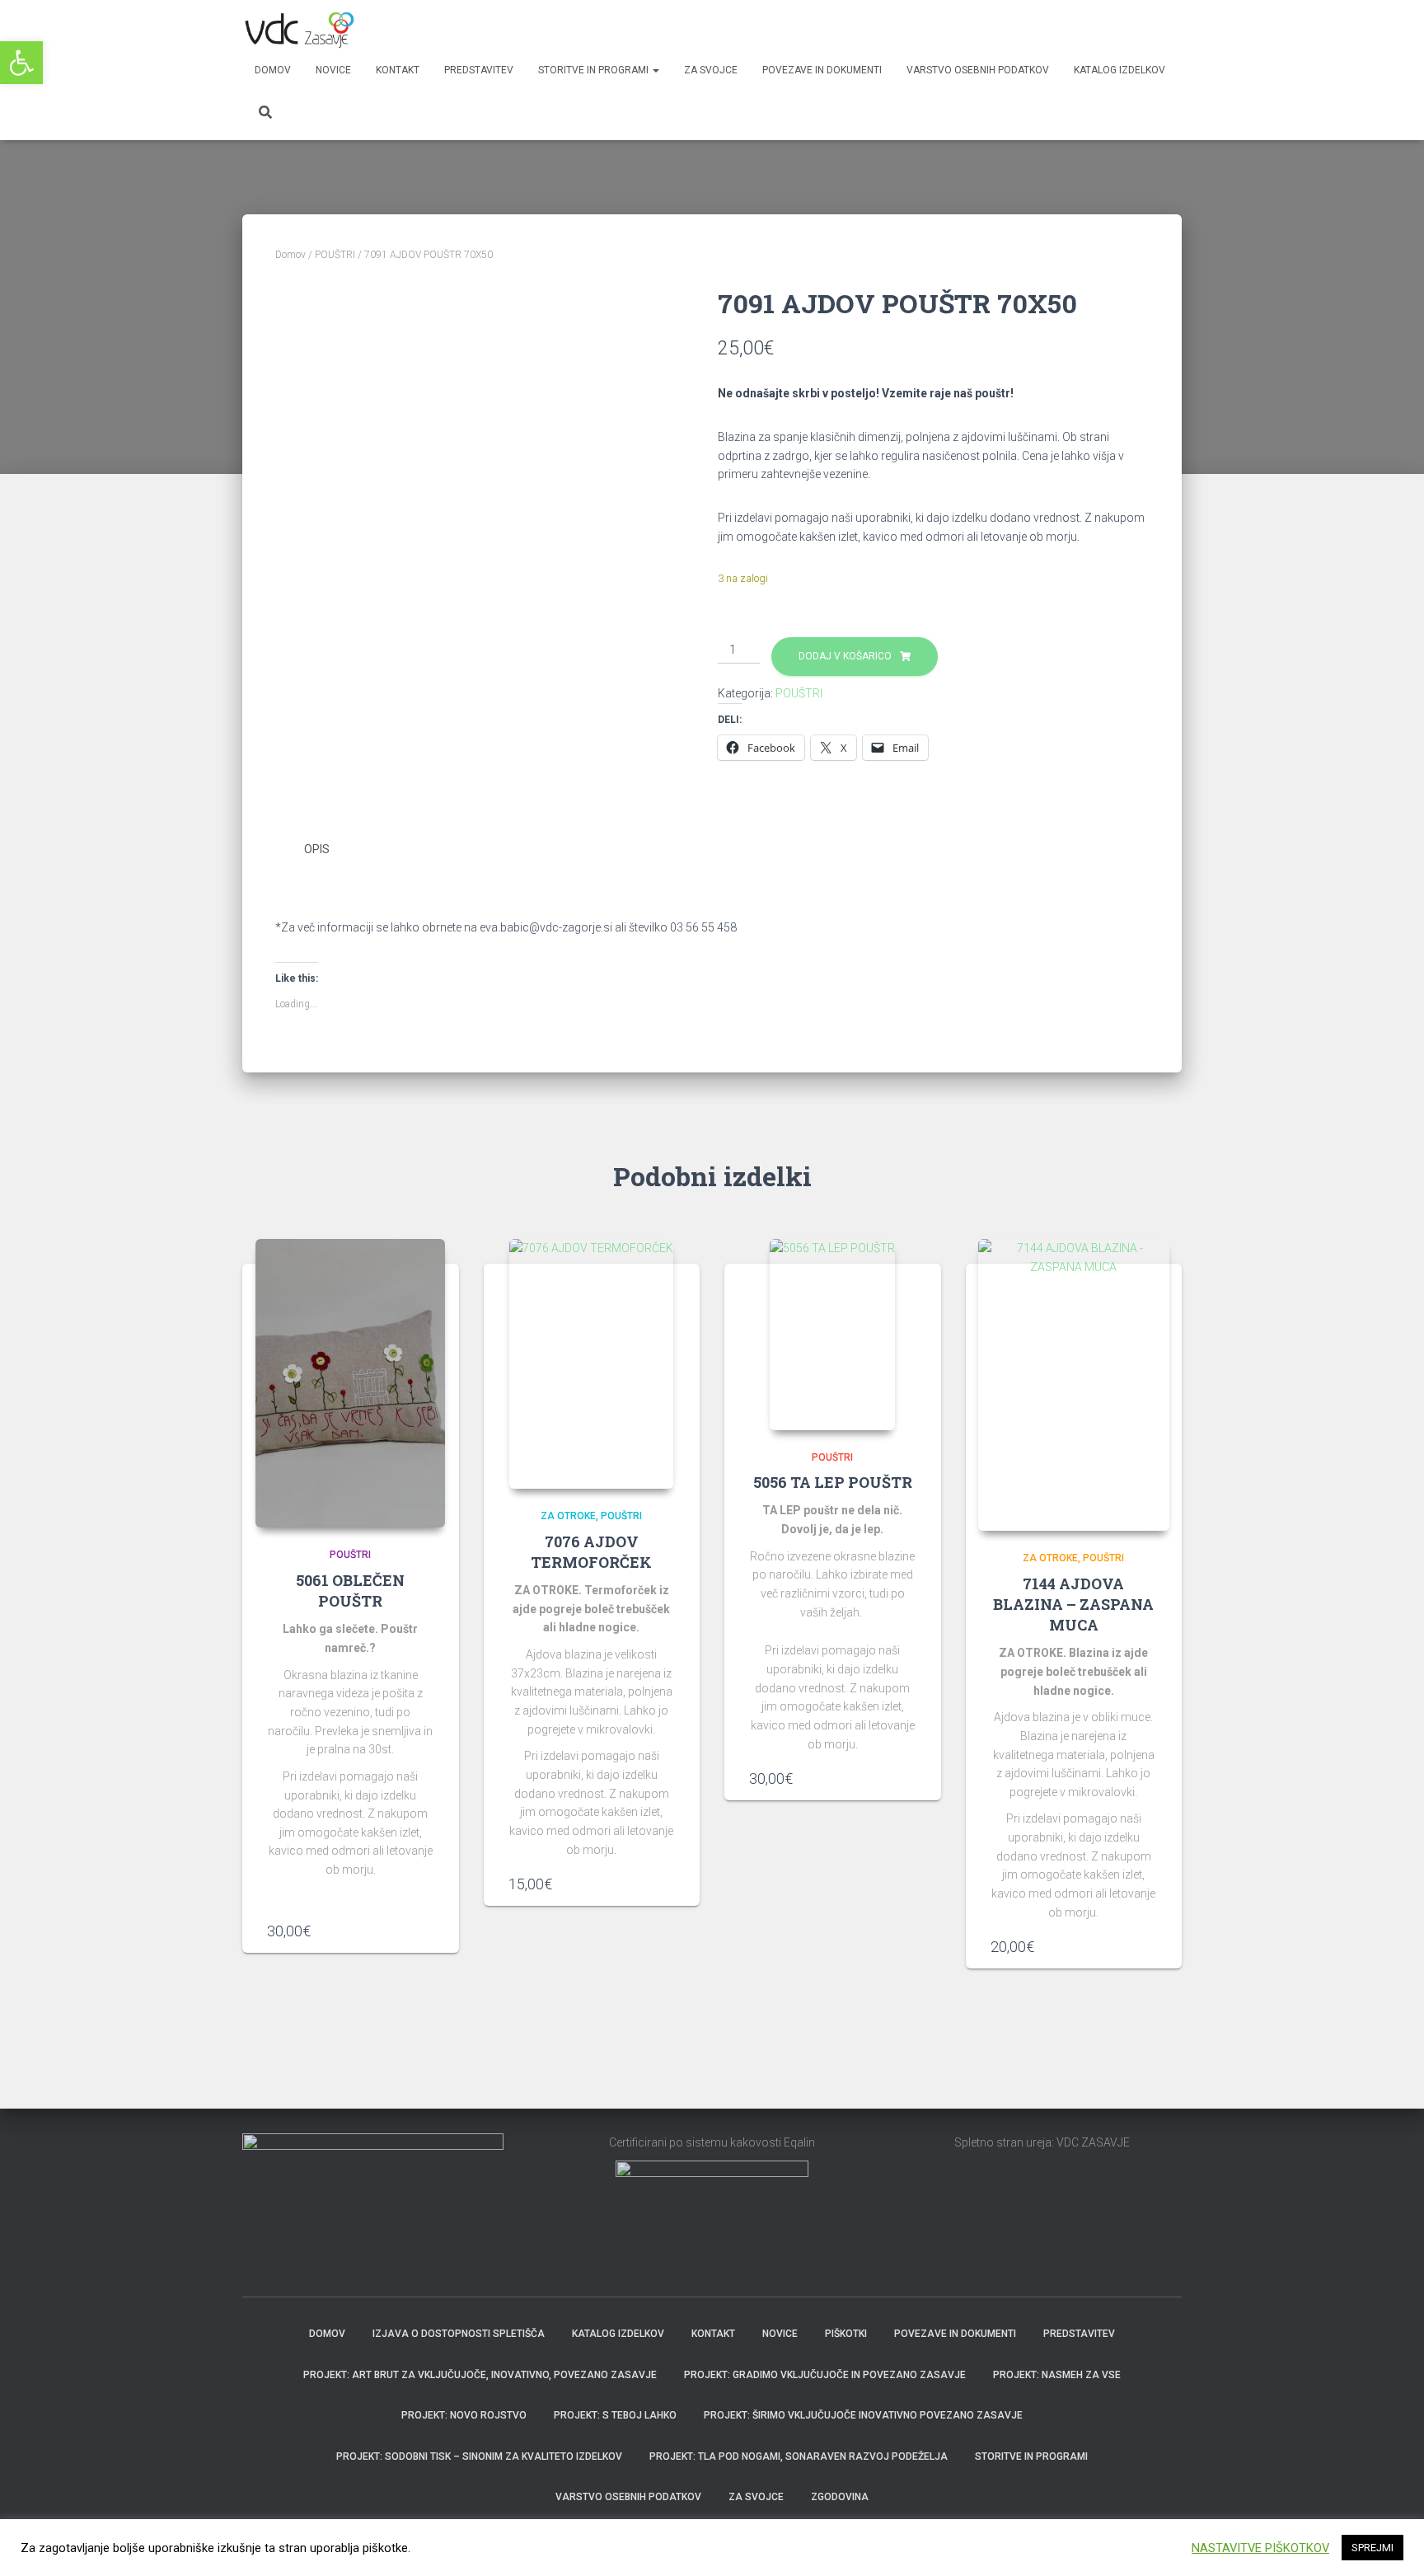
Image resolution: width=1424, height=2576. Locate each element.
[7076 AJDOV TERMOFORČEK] (591, 1364)
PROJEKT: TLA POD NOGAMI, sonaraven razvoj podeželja (799, 2456)
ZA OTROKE (568, 1516)
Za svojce (756, 2497)
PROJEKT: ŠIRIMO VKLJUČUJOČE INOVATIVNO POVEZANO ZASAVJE (863, 2415)
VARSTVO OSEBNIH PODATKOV (978, 70)
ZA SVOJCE (711, 70)
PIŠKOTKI (846, 2334)
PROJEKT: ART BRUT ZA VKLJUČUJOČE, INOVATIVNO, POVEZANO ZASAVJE (480, 2375)
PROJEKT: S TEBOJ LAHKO (615, 2415)
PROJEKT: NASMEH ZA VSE (1057, 2375)
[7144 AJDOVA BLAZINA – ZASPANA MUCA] (1074, 1385)
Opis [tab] (317, 849)
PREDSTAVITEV (479, 70)
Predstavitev (1079, 2334)
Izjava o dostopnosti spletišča (459, 2334)
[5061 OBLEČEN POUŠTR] (350, 1383)
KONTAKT (398, 70)
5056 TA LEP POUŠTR (833, 1482)
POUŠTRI (335, 255)
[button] (21, 63)
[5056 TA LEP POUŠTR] (832, 1334)
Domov (273, 70)
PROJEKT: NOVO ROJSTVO (464, 2415)
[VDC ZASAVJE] (298, 29)
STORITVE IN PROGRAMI (595, 70)
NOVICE (333, 70)
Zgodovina (840, 2497)
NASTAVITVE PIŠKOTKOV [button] (1260, 2548)
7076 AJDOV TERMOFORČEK (591, 1552)
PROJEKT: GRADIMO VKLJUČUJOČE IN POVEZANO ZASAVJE (825, 2375)
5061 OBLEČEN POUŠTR (350, 1591)
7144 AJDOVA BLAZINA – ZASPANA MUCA (1073, 1604)
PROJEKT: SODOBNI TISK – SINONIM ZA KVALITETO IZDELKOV (479, 2456)
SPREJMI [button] (1372, 2548)
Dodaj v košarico (845, 656)
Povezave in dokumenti (822, 70)
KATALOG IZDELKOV (1120, 70)
